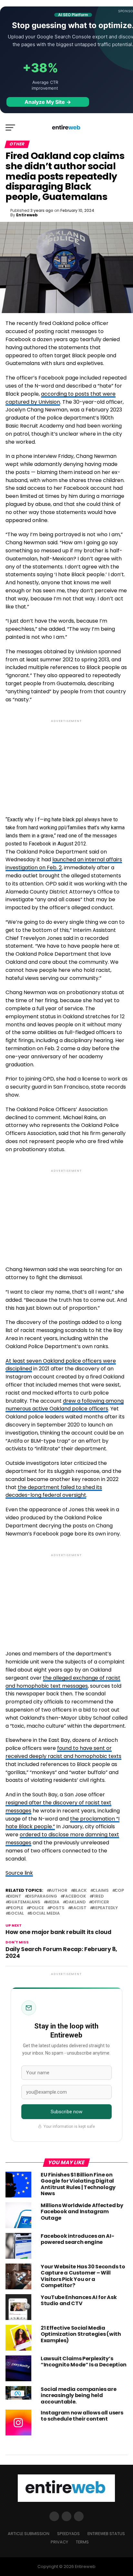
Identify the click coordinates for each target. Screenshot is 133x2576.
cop (119, 1891)
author (58, 1891)
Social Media (45, 1914)
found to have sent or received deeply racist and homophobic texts (63, 1752)
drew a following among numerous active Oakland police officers (65, 1405)
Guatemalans (24, 1902)
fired (98, 1896)
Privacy (59, 2542)
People (16, 1908)
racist (78, 1908)
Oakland (75, 1902)
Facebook (75, 1896)
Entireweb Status (106, 2534)
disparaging (42, 1896)
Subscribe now (67, 2112)
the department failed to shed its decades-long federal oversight (54, 1491)
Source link (19, 1873)
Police (36, 1908)
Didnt (15, 1896)
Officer (100, 1902)
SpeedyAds (68, 2534)
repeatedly (105, 1908)
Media (53, 1902)
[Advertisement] (66, 762)
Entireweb (27, 215)
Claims (101, 1891)
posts (57, 1908)
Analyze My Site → (48, 102)
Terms (82, 2542)
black (80, 1891)
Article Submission (29, 2534)
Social (16, 1914)
